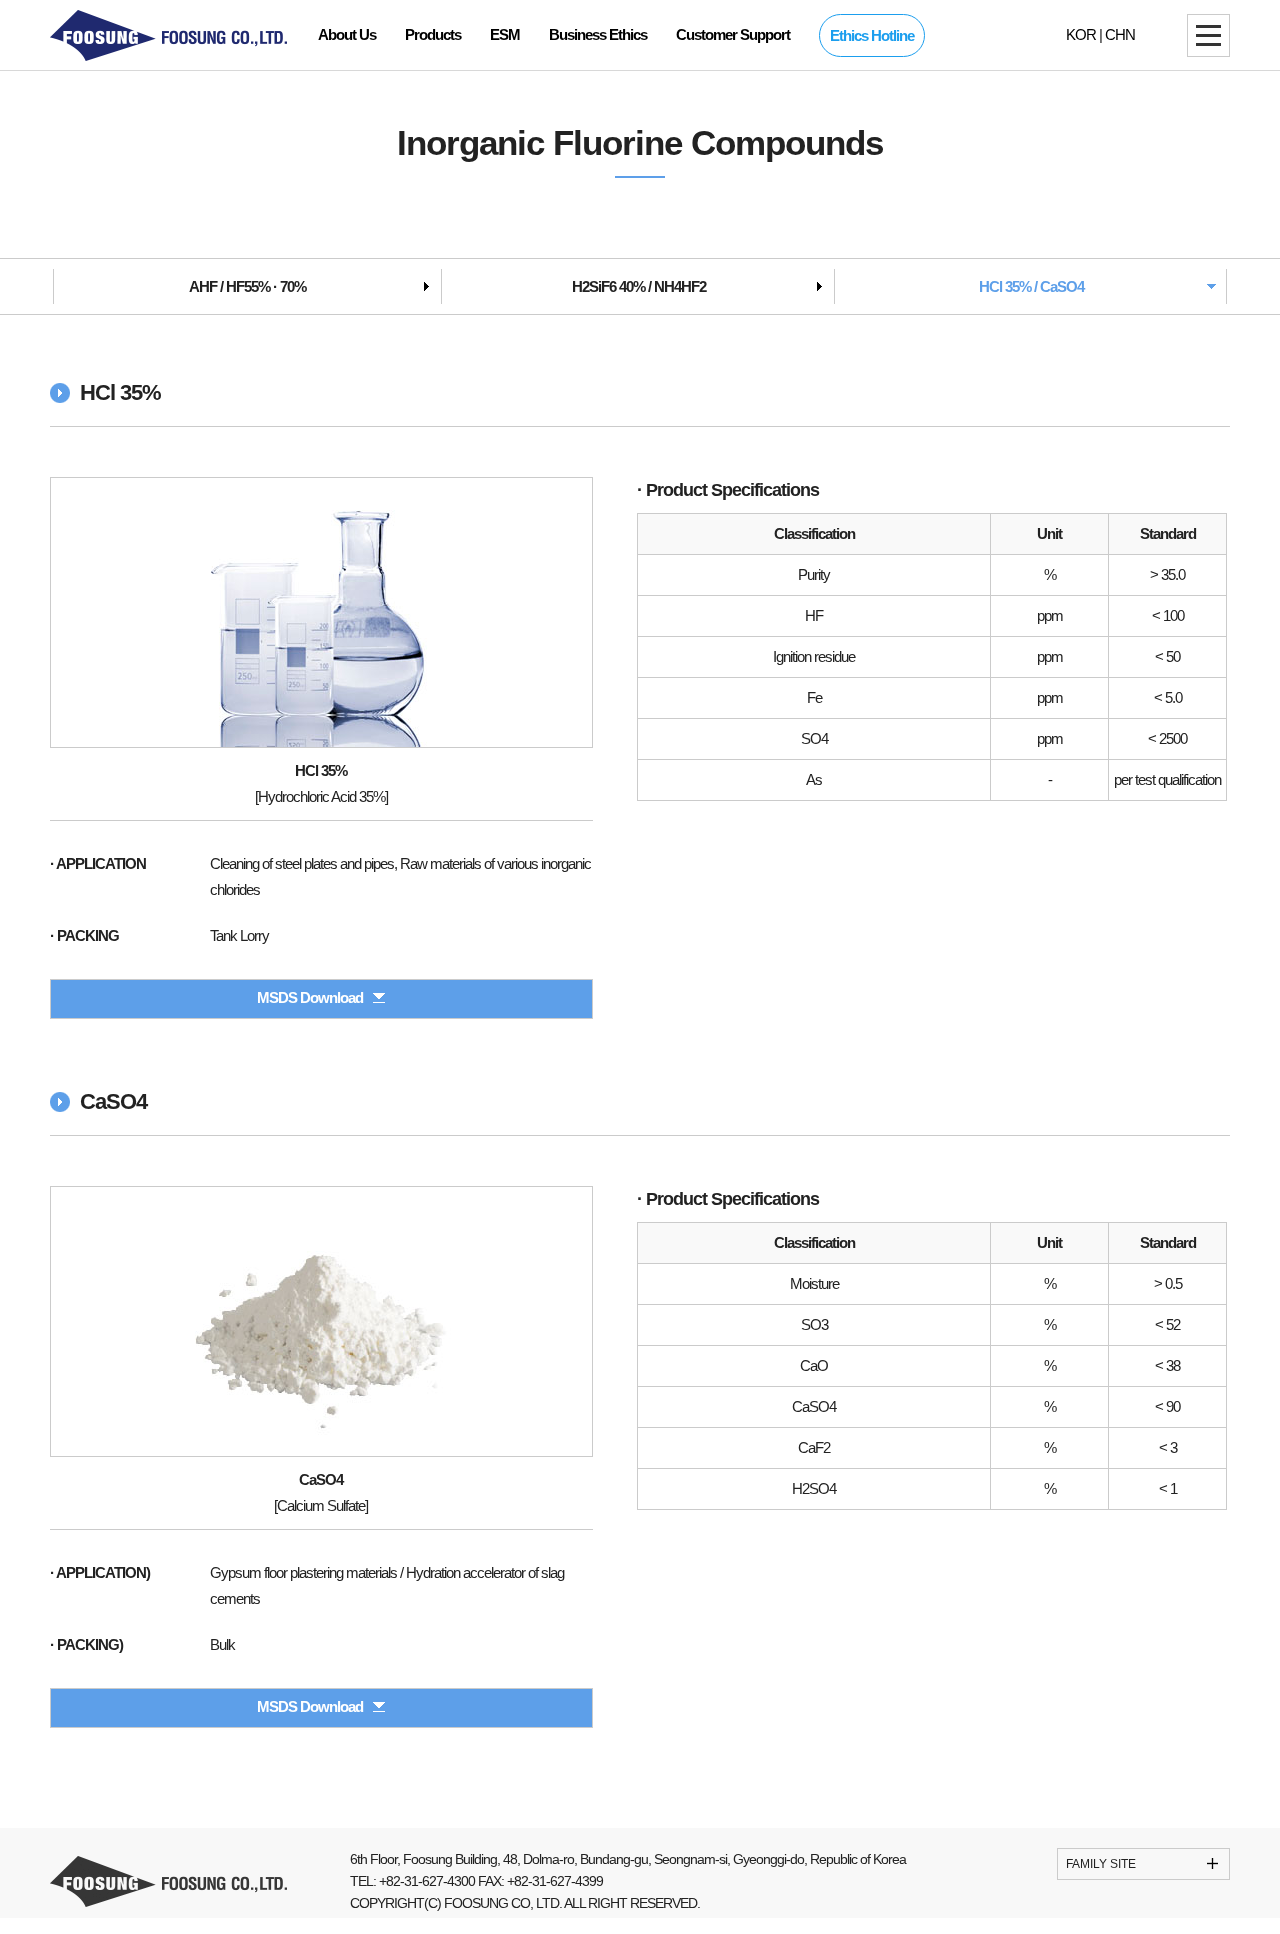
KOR (1081, 34)
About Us (347, 34)
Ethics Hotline (872, 35)
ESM (505, 34)
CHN (1120, 34)
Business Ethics (598, 34)
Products (433, 34)
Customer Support (733, 34)
